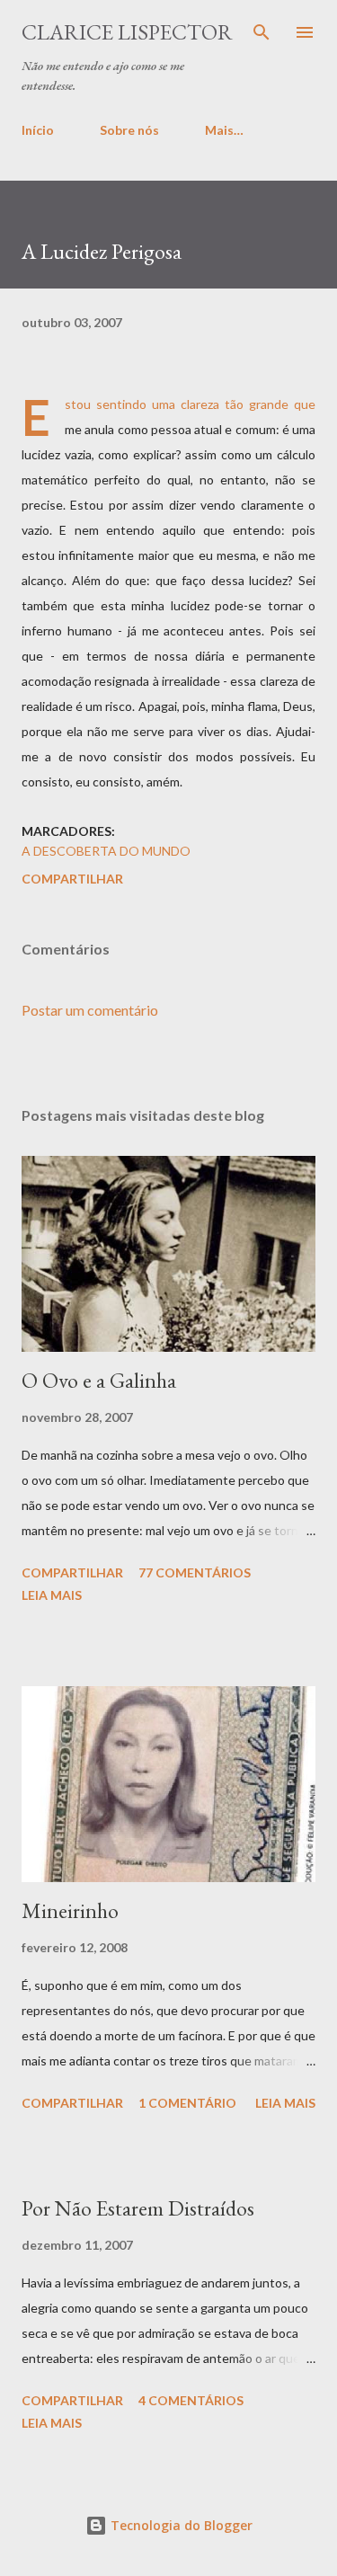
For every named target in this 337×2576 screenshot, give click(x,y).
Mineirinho (70, 1910)
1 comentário (187, 2103)
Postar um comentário (90, 1010)
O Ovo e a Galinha (99, 1380)
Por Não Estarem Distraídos (138, 2208)
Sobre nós (129, 130)
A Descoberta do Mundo (106, 851)
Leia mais (52, 1595)
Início (38, 130)
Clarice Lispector (127, 32)
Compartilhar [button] (72, 879)
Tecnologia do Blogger (180, 2525)
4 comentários (191, 2400)
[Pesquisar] (262, 32)
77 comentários (195, 1572)
